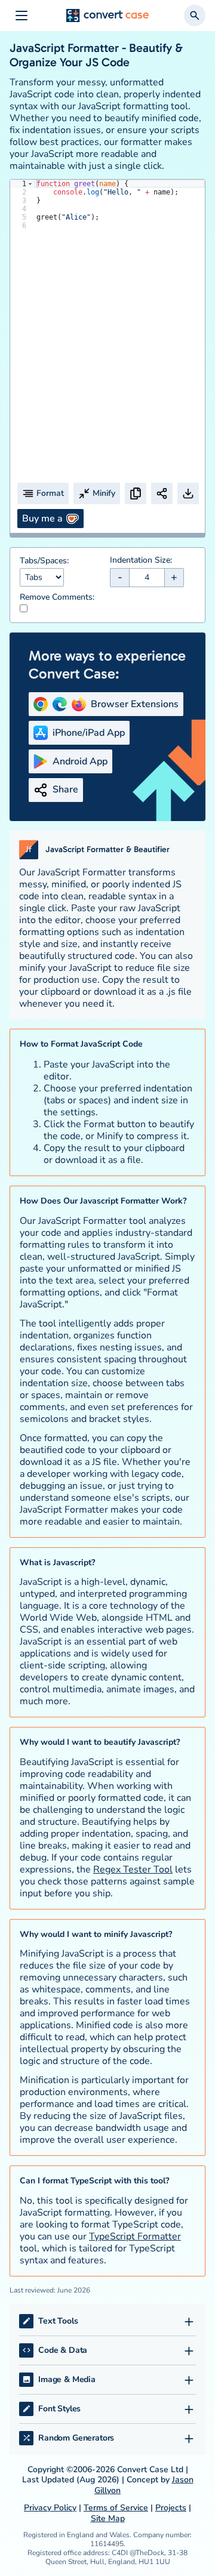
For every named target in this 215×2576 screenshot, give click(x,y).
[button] (30, 184)
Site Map (108, 2518)
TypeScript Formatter (135, 2236)
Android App (80, 761)
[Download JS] (188, 493)
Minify (104, 493)
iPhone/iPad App (89, 733)
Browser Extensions (135, 704)
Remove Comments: (57, 597)
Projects (171, 2508)
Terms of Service (116, 2508)
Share (65, 789)
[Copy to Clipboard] (136, 493)
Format (50, 493)
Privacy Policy (50, 2508)
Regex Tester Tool (133, 1869)
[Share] (162, 493)
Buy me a (42, 519)
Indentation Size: (141, 560)
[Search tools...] (195, 16)
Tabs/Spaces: (44, 561)
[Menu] (21, 16)
